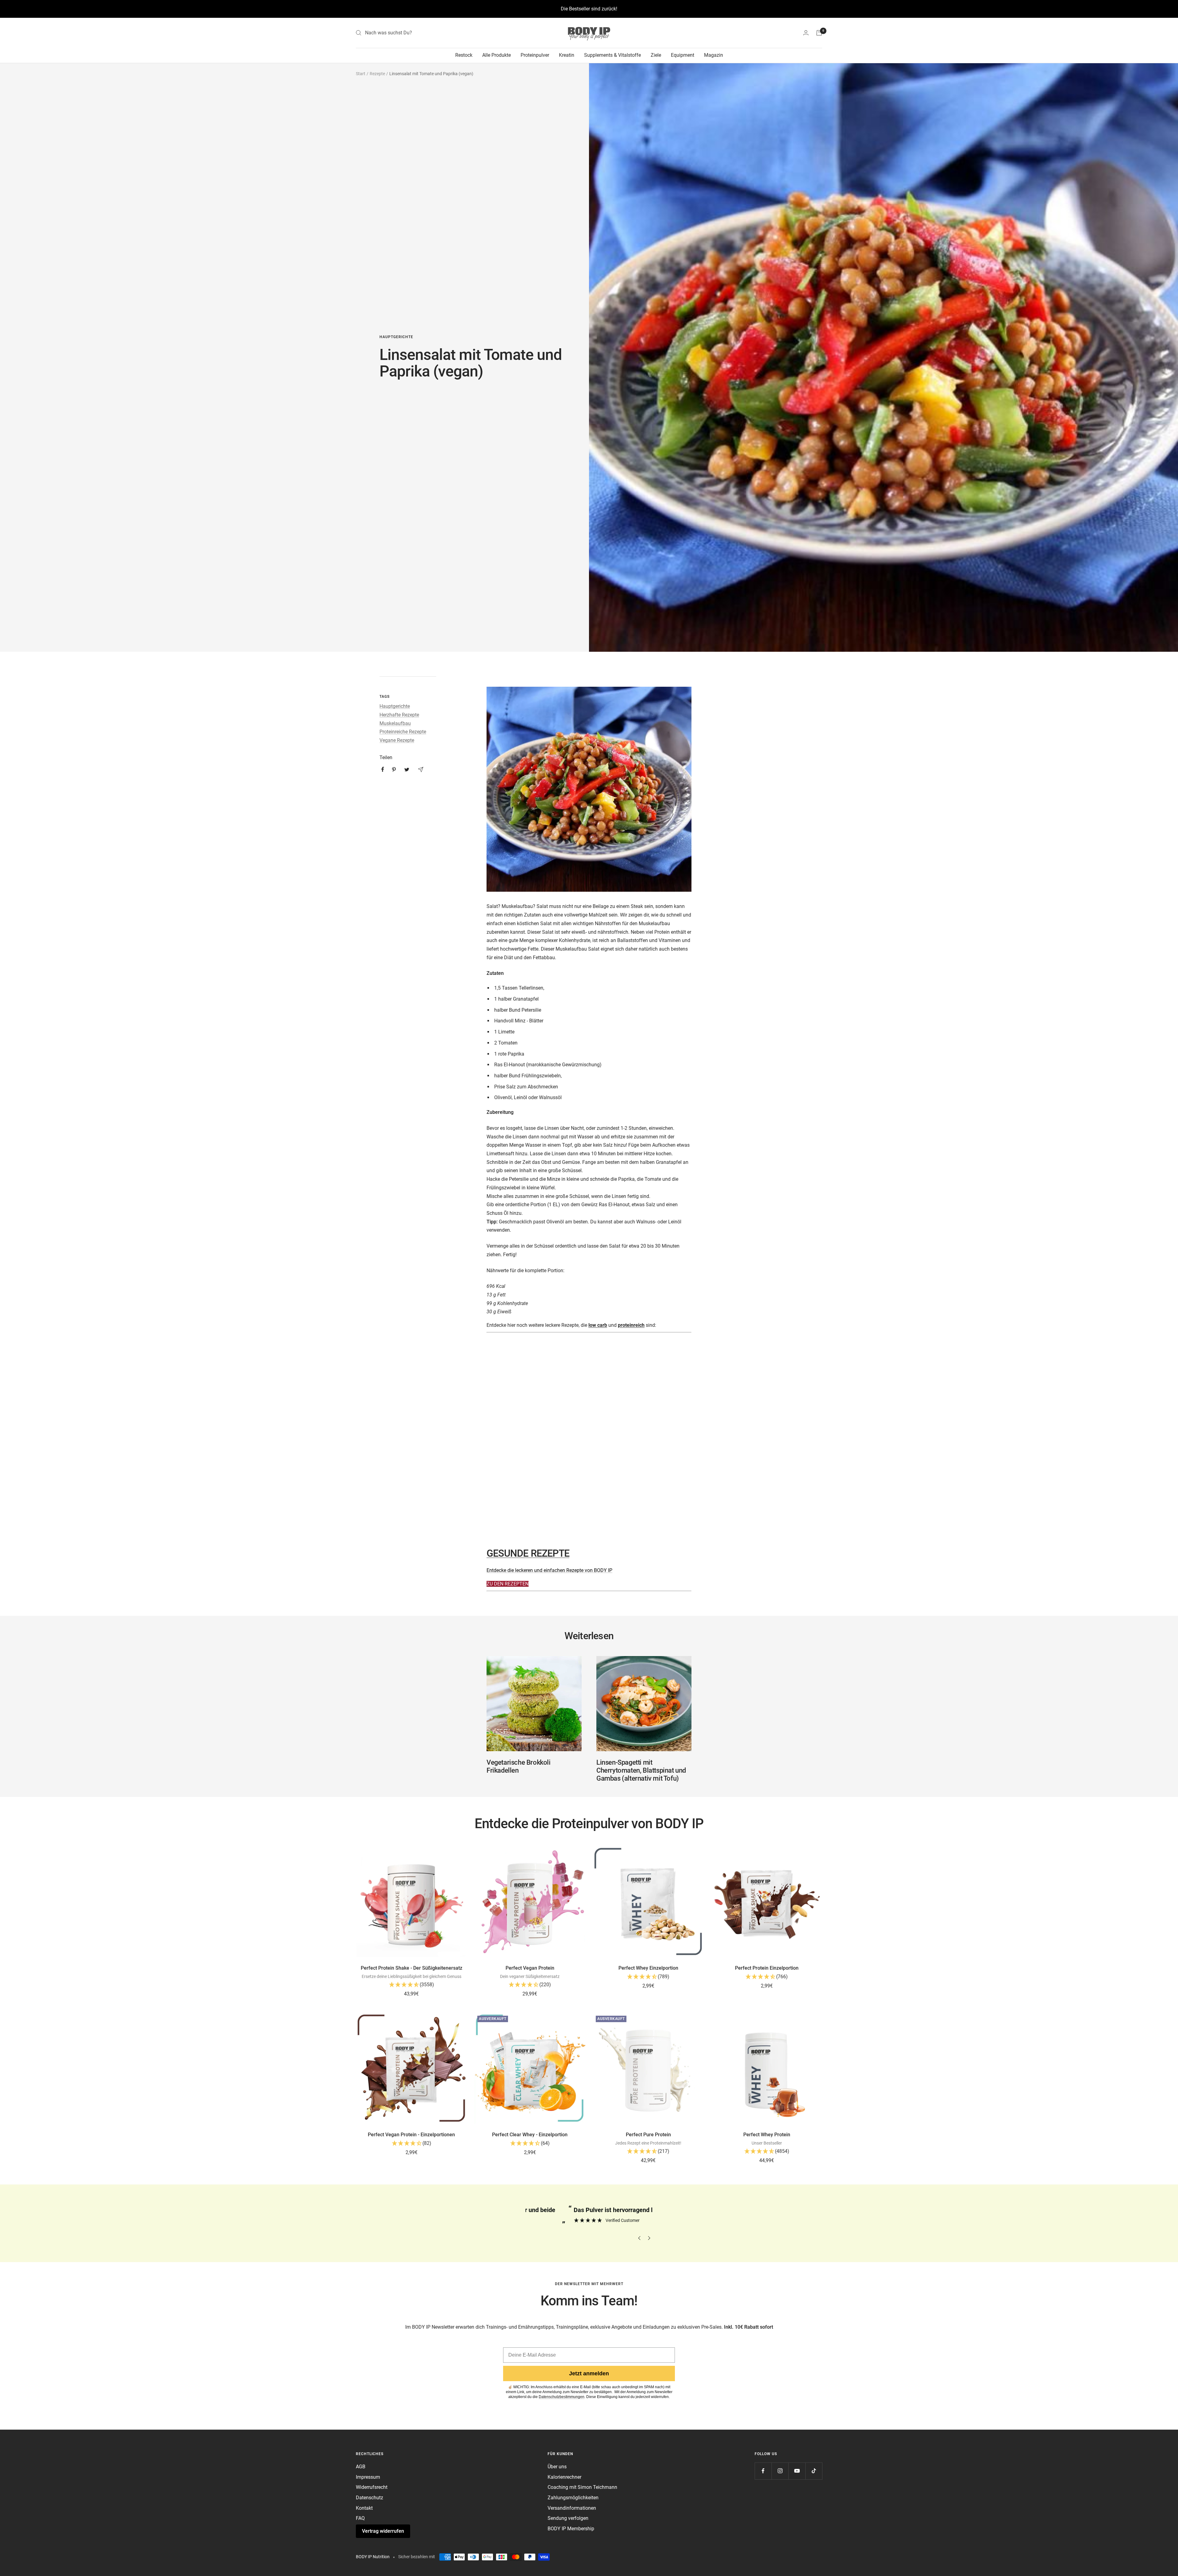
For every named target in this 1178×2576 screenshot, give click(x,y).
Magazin (714, 55)
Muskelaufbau (395, 723)
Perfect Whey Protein (767, 2135)
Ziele (656, 55)
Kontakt (364, 2508)
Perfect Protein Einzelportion (767, 1968)
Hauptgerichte (396, 337)
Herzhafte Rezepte (399, 715)
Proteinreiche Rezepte (403, 732)
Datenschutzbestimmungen (562, 2397)
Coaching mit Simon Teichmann (582, 2487)
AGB (361, 2467)
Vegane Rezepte (397, 740)
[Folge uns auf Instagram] (780, 2471)
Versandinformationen (572, 2508)
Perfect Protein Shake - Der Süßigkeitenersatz (412, 1968)
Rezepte (377, 74)
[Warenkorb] (819, 33)
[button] (411, 1985)
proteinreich (631, 1325)
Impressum (368, 2477)
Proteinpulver (535, 55)
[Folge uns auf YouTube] (797, 2471)
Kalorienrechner (564, 2477)
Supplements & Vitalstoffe (612, 55)
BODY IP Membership (571, 2529)
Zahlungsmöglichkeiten (573, 2498)
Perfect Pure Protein (648, 2135)
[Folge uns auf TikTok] (814, 2471)
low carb (598, 1325)
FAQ (360, 2518)
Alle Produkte (497, 55)
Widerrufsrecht (372, 2487)
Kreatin (567, 55)
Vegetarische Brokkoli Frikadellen (519, 1766)
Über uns (557, 2467)
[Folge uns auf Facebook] (763, 2471)
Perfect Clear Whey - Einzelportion (530, 2135)
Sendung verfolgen (568, 2518)
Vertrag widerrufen (383, 2531)
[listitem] (383, 769)
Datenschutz (370, 2498)
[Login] (806, 33)
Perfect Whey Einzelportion (648, 1968)
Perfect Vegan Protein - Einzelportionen (411, 2135)
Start (361, 74)
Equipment (683, 55)
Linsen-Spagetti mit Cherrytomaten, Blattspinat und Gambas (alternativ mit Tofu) (641, 1770)
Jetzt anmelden (589, 2373)
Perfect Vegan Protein (530, 1968)
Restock (464, 55)
